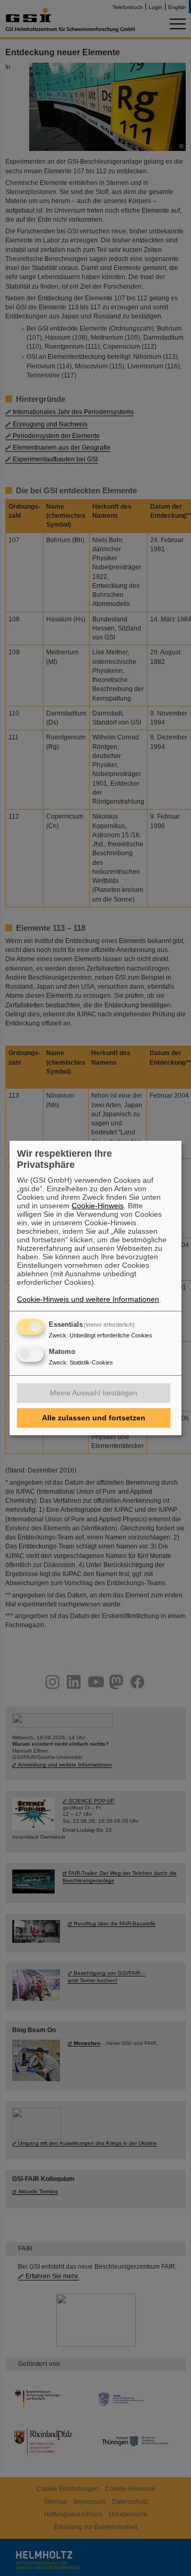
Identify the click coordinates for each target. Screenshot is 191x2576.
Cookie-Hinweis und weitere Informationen (88, 1299)
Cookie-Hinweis (98, 1206)
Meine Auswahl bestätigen (94, 1393)
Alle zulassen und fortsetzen (94, 1418)
